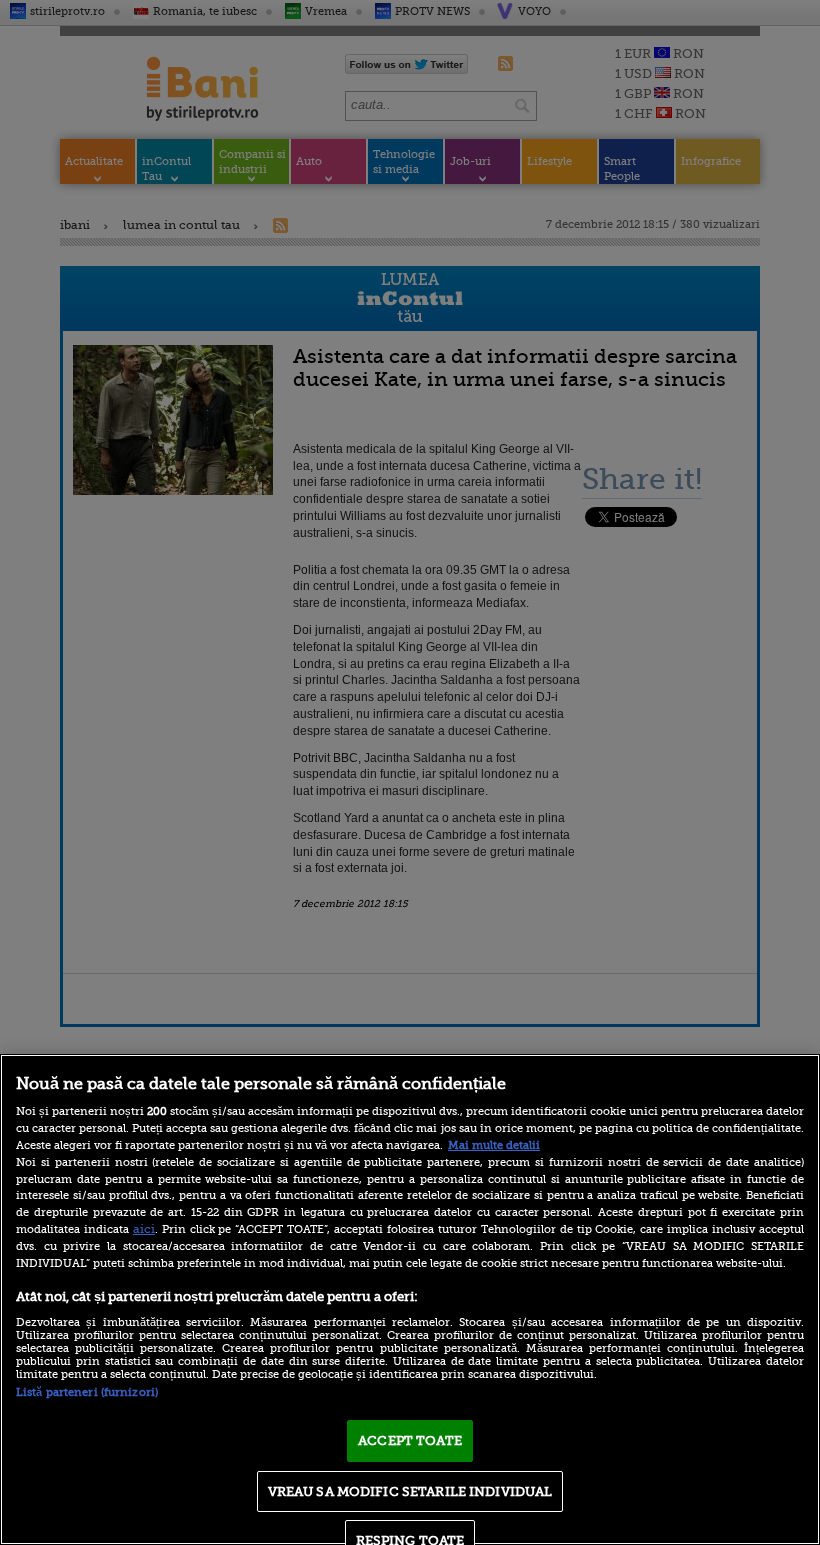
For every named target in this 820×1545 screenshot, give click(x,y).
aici (144, 1229)
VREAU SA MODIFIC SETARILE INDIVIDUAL (410, 1491)
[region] (410, 1299)
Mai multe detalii (494, 1145)
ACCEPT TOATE (410, 1440)
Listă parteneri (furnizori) (87, 1392)
